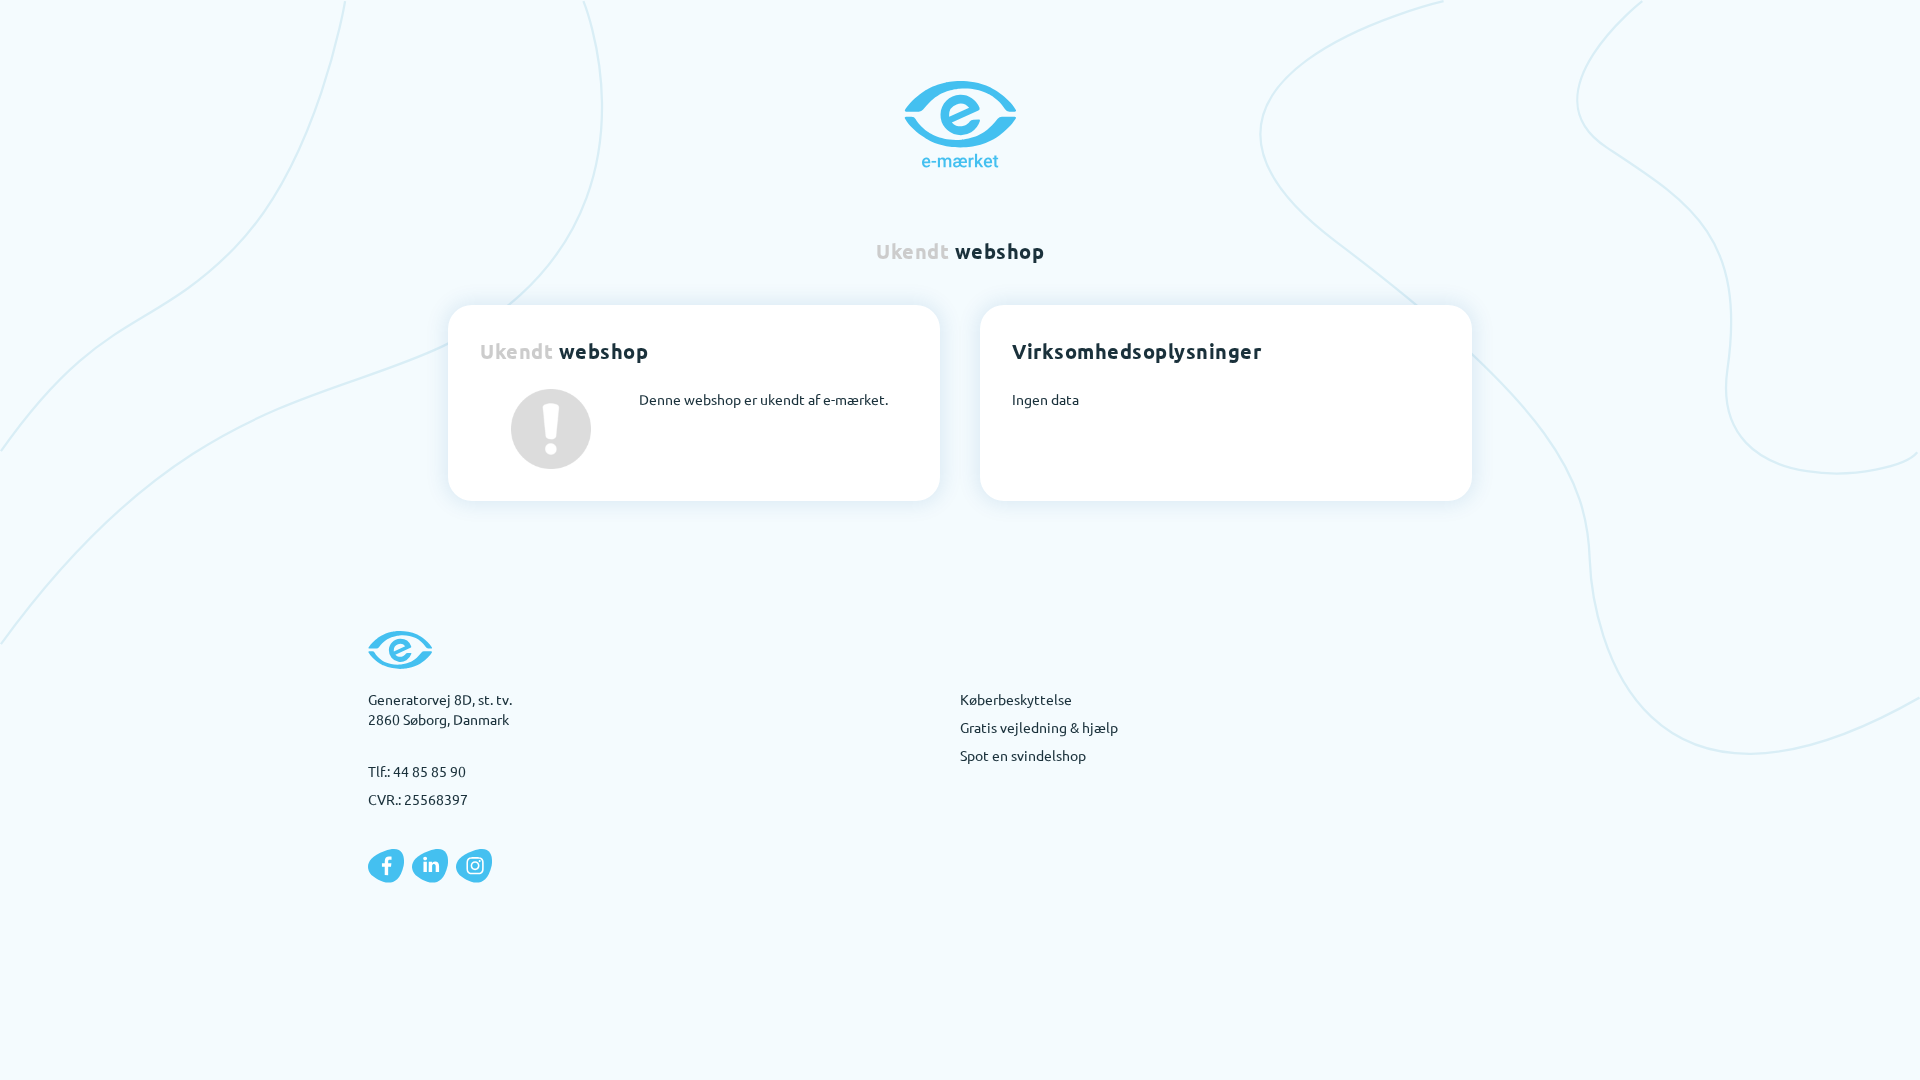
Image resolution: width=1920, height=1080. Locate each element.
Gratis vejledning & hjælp (1039, 727)
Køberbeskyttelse (1016, 699)
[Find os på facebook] (386, 866)
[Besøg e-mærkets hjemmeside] (960, 124)
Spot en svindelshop (1023, 755)
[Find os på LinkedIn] (430, 866)
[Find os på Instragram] (474, 866)
